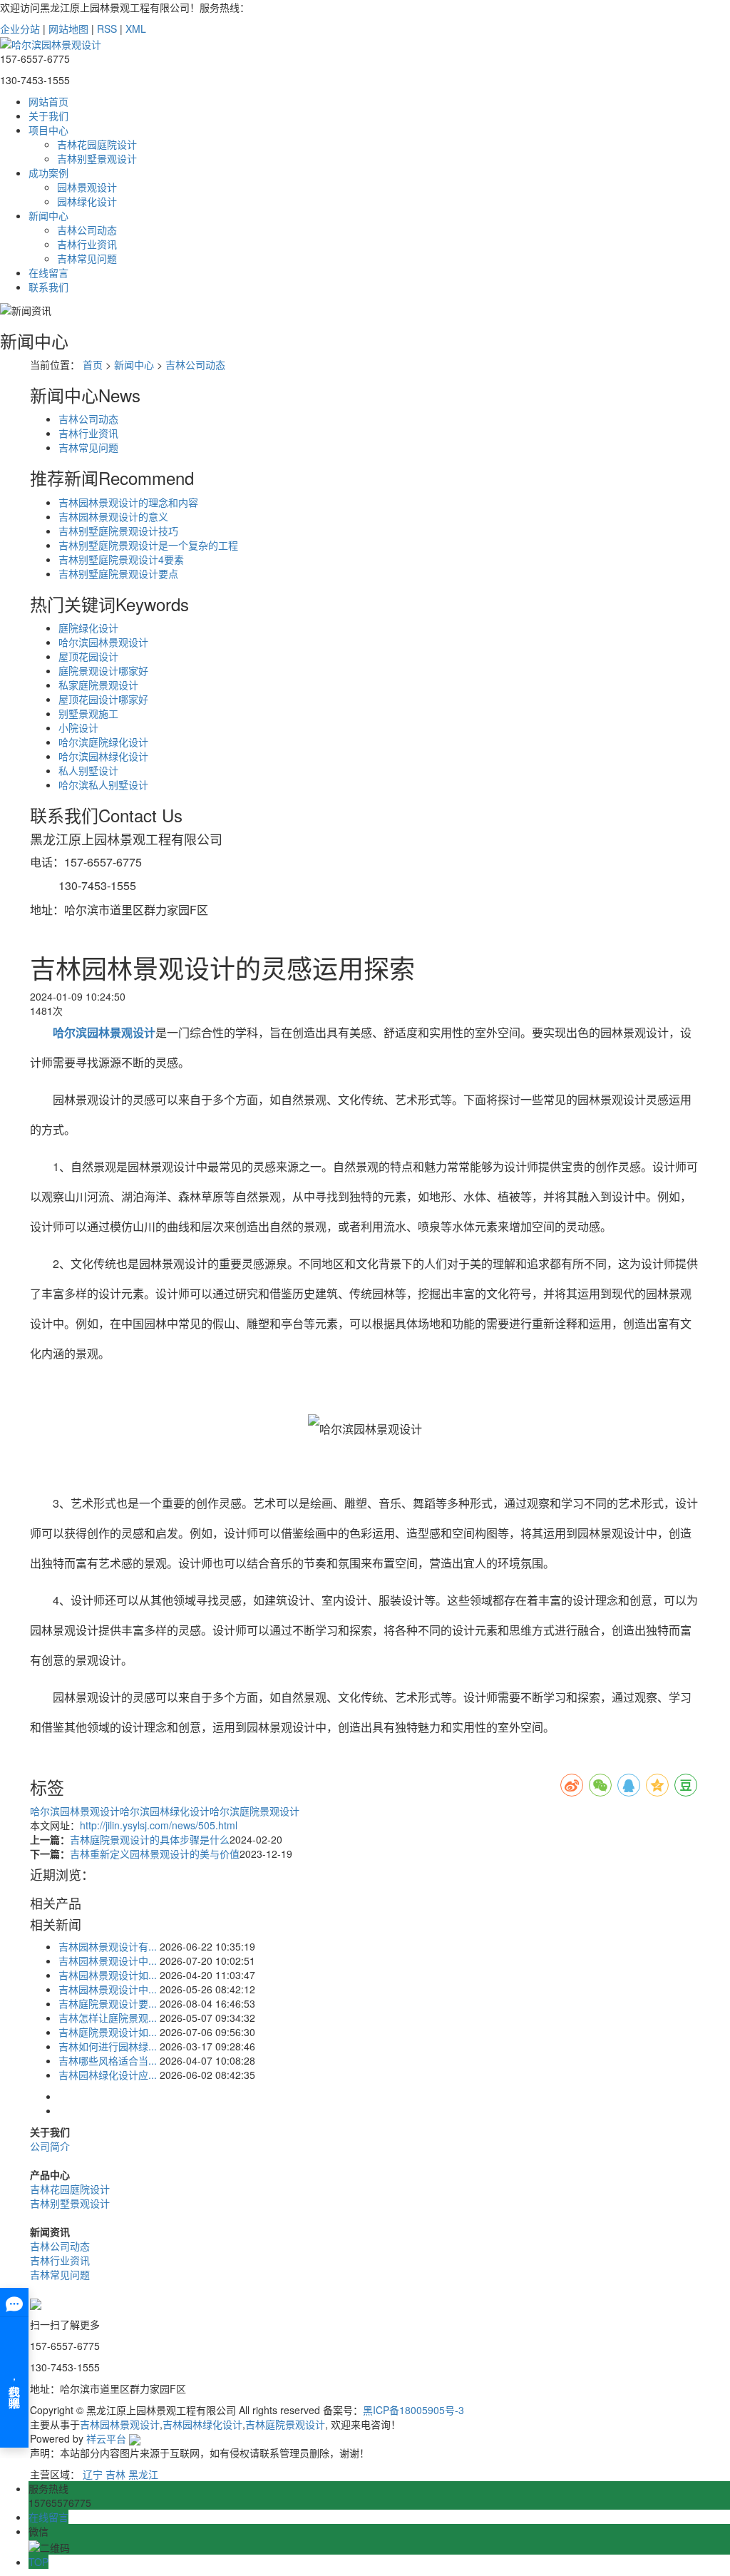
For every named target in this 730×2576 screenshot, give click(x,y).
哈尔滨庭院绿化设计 (103, 742)
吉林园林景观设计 (120, 2424)
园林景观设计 (87, 187)
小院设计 (78, 727)
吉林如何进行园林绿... (108, 2046)
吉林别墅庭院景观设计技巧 (118, 531)
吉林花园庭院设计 (97, 144)
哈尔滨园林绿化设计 (103, 756)
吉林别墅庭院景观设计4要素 (121, 559)
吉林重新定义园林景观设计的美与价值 (155, 1854)
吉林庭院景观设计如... (108, 2032)
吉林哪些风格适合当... (108, 2060)
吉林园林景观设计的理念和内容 (128, 502)
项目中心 (48, 130)
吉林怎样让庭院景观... (108, 2018)
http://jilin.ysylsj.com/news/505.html (159, 1825)
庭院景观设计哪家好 (103, 670)
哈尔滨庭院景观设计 (255, 1811)
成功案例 (48, 173)
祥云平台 (106, 2438)
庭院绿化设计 (88, 628)
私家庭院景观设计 (98, 685)
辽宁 (93, 2474)
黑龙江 (143, 2474)
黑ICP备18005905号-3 (413, 2410)
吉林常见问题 (87, 258)
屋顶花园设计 (88, 656)
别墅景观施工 (88, 713)
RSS (107, 29)
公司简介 (50, 2146)
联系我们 (48, 287)
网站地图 (68, 29)
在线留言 (48, 272)
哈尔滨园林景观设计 (103, 642)
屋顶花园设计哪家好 (103, 699)
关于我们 (48, 116)
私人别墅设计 (88, 770)
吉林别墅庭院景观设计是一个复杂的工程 (148, 545)
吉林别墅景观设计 (97, 158)
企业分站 (20, 29)
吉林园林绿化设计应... (108, 2075)
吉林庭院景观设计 (285, 2424)
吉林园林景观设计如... (108, 1975)
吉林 (115, 2474)
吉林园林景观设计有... (108, 1946)
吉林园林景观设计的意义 (113, 516)
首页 (93, 364)
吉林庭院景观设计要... (108, 2003)
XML (136, 29)
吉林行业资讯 (87, 244)
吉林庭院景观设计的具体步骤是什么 (150, 1839)
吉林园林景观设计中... (108, 1961)
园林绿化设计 (87, 201)
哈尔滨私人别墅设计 (103, 784)
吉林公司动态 (87, 230)
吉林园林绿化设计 (202, 2424)
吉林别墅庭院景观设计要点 (118, 573)
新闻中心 (48, 215)
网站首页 (48, 101)
